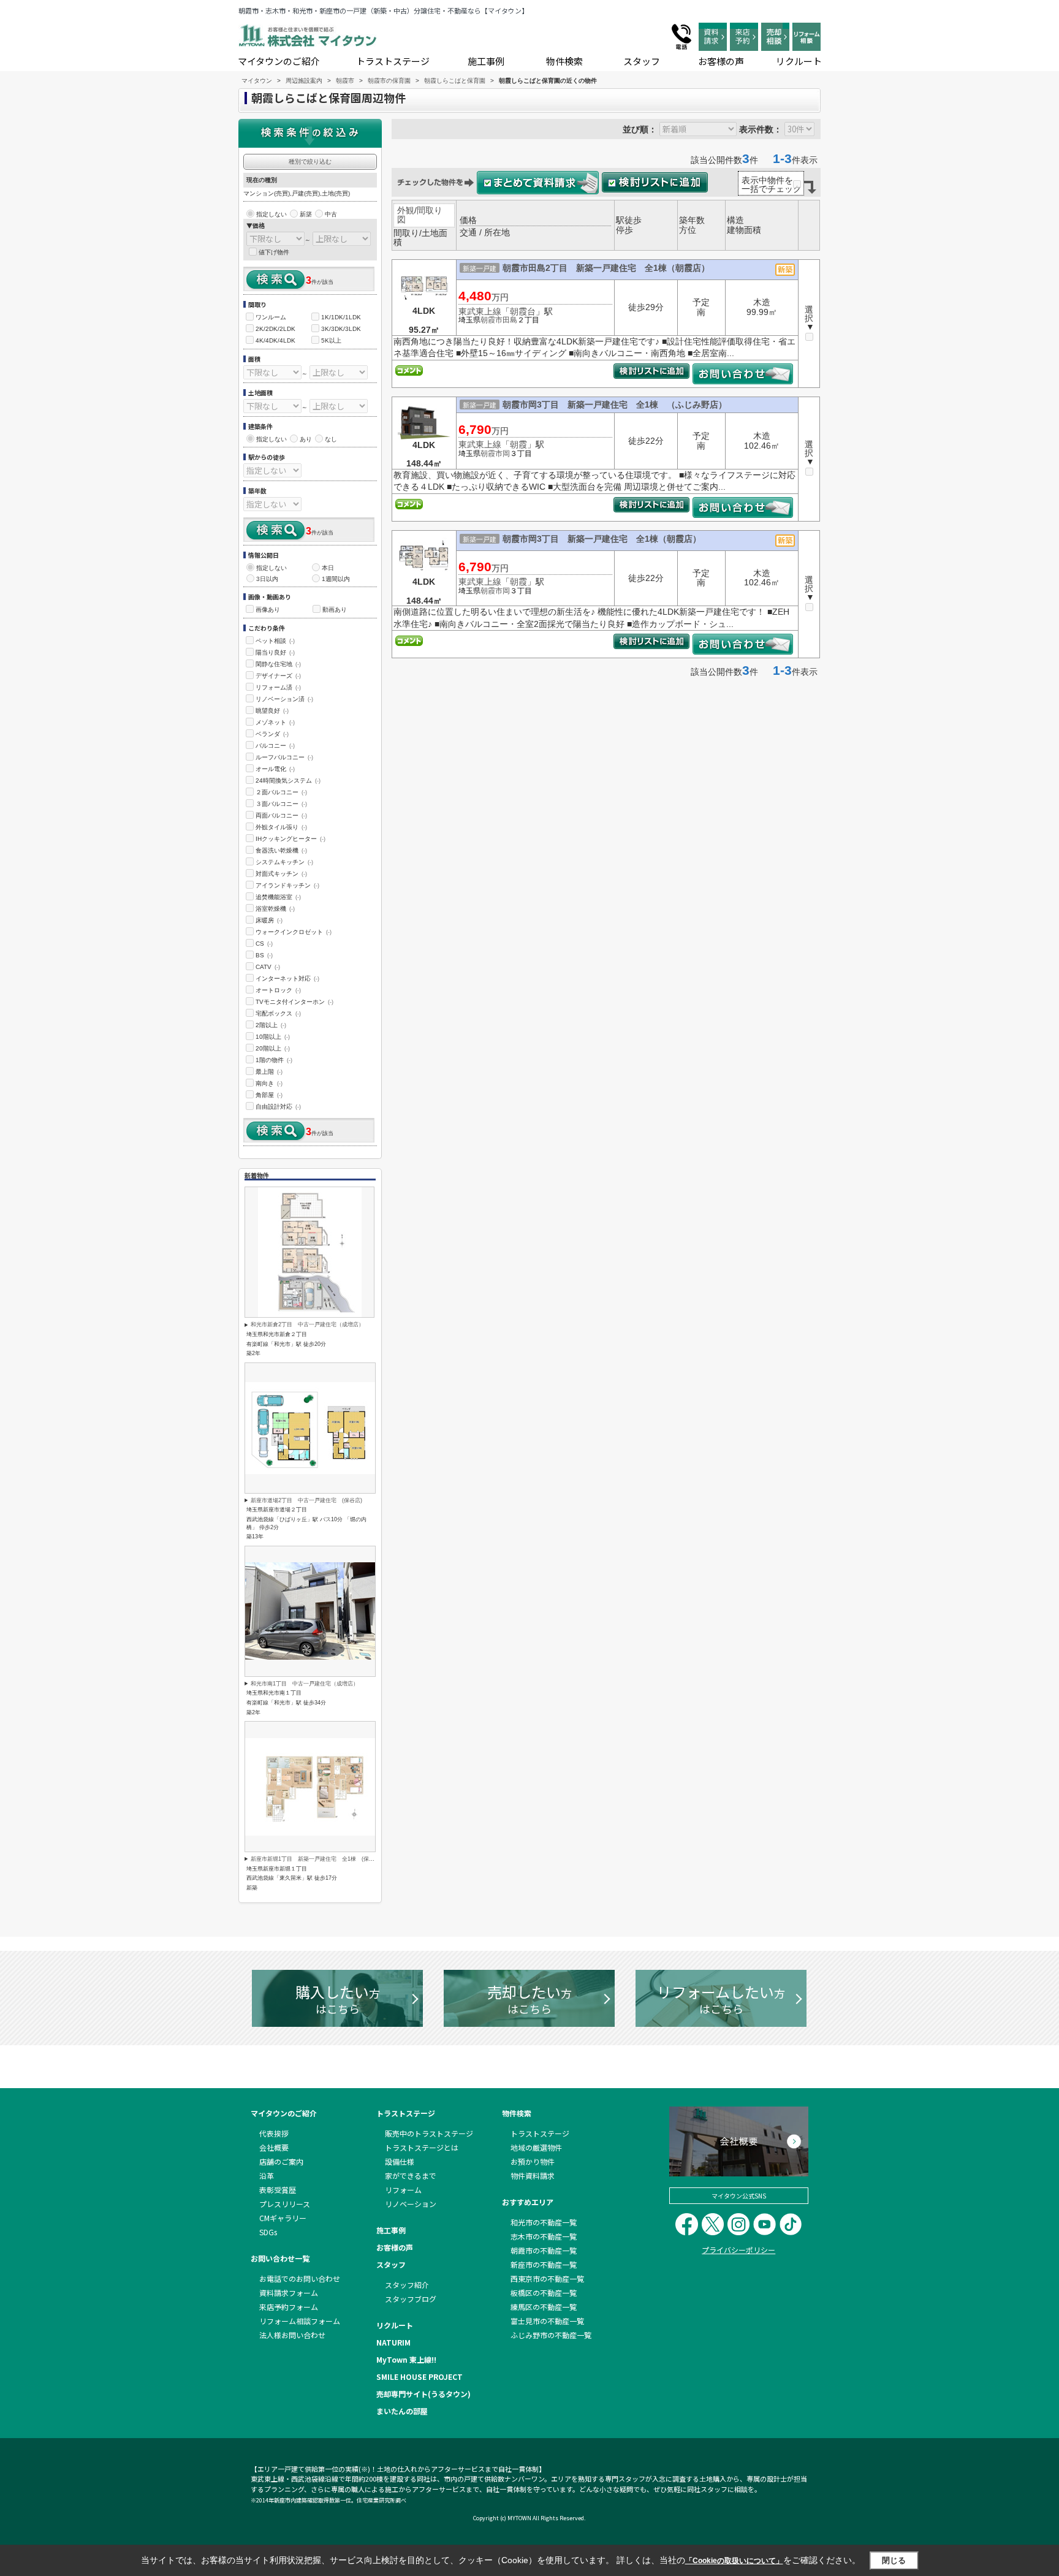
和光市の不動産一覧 (544, 2222)
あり (306, 439)
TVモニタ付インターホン (294, 1002)
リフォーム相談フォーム (300, 2321)
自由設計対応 (278, 1107)
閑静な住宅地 (278, 664)
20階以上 (273, 1048)
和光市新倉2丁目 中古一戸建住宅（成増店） (307, 1324)
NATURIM (393, 2342)
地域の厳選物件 (536, 2147)
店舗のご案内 (281, 2161)
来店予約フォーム (289, 2307)
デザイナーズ (278, 676)
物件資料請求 (533, 2175)
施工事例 (486, 61)
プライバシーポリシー (738, 2250)
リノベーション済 (284, 699)
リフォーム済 (278, 687)
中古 (331, 214)
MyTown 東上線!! (406, 2359)
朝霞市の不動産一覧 (544, 2250)
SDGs (268, 2232)
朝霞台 (523, 311)
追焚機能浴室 (278, 897)
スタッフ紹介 (407, 2285)
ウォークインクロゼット (294, 932)
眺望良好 (272, 711)
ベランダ (272, 734)
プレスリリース (285, 2204)
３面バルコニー (281, 804)
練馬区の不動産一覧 (544, 2307)
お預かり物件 (533, 2161)
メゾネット (275, 722)
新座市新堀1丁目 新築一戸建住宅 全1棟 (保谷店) (316, 1859)
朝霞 (518, 444)
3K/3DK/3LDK (341, 329)
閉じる (894, 2560)
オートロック (278, 990)
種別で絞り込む (310, 161)
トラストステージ (393, 61)
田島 (510, 320)
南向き (269, 1083)
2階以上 (271, 1025)
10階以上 (273, 1037)
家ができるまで (411, 2175)
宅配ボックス (278, 1013)
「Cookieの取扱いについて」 (734, 2561)
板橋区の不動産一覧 (544, 2293)
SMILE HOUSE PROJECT (419, 2377)
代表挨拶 (274, 2133)
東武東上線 (480, 311)
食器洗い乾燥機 (281, 850)
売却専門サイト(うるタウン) (423, 2394)
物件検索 (564, 61)
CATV (268, 967)
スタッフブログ (411, 2299)
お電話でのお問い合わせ (300, 2278)
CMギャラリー (283, 2218)
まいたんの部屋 (402, 2411)
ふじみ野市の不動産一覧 (551, 2335)
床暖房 (269, 920)
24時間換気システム (288, 781)
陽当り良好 (275, 652)
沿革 (267, 2175)
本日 (328, 568)
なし (331, 439)
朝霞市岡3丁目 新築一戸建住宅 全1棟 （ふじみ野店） (615, 405)
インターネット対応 (287, 978)
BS (264, 955)
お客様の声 (721, 61)
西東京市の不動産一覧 (547, 2278)
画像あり (268, 610)
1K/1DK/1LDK (341, 317)
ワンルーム (271, 317)
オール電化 (275, 769)
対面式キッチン (281, 874)
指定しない (271, 214)
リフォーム (403, 2190)
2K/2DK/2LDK (275, 329)
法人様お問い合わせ (292, 2335)
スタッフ (642, 61)
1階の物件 (274, 1060)
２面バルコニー (281, 792)
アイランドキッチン (287, 885)
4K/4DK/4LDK (275, 340)
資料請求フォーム (289, 2293)
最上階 (269, 1072)
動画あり (335, 610)
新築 (306, 214)
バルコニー (275, 746)
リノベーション (411, 2204)
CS (264, 944)
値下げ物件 (274, 252)
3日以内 (267, 579)
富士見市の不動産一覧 (547, 2321)
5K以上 (331, 340)
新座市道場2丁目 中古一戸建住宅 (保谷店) (306, 1500)
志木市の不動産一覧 (544, 2236)
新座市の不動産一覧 (544, 2264)
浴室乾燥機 (275, 909)
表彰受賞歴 (278, 2190)
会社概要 (274, 2147)
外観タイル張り (281, 827)
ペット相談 (275, 641)
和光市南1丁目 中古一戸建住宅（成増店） (305, 1684)
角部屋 (269, 1095)
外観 (406, 210)
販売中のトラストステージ (429, 2133)
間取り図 (420, 215)
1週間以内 (336, 579)
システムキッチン (284, 862)
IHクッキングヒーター (290, 839)
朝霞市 (492, 320)
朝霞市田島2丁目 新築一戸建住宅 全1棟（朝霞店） (606, 268)
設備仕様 (400, 2161)
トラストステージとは (422, 2147)
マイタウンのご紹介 (279, 61)
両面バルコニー (281, 815)
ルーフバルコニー (284, 757)
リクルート (799, 61)
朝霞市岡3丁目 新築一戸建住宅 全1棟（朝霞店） (602, 539)
